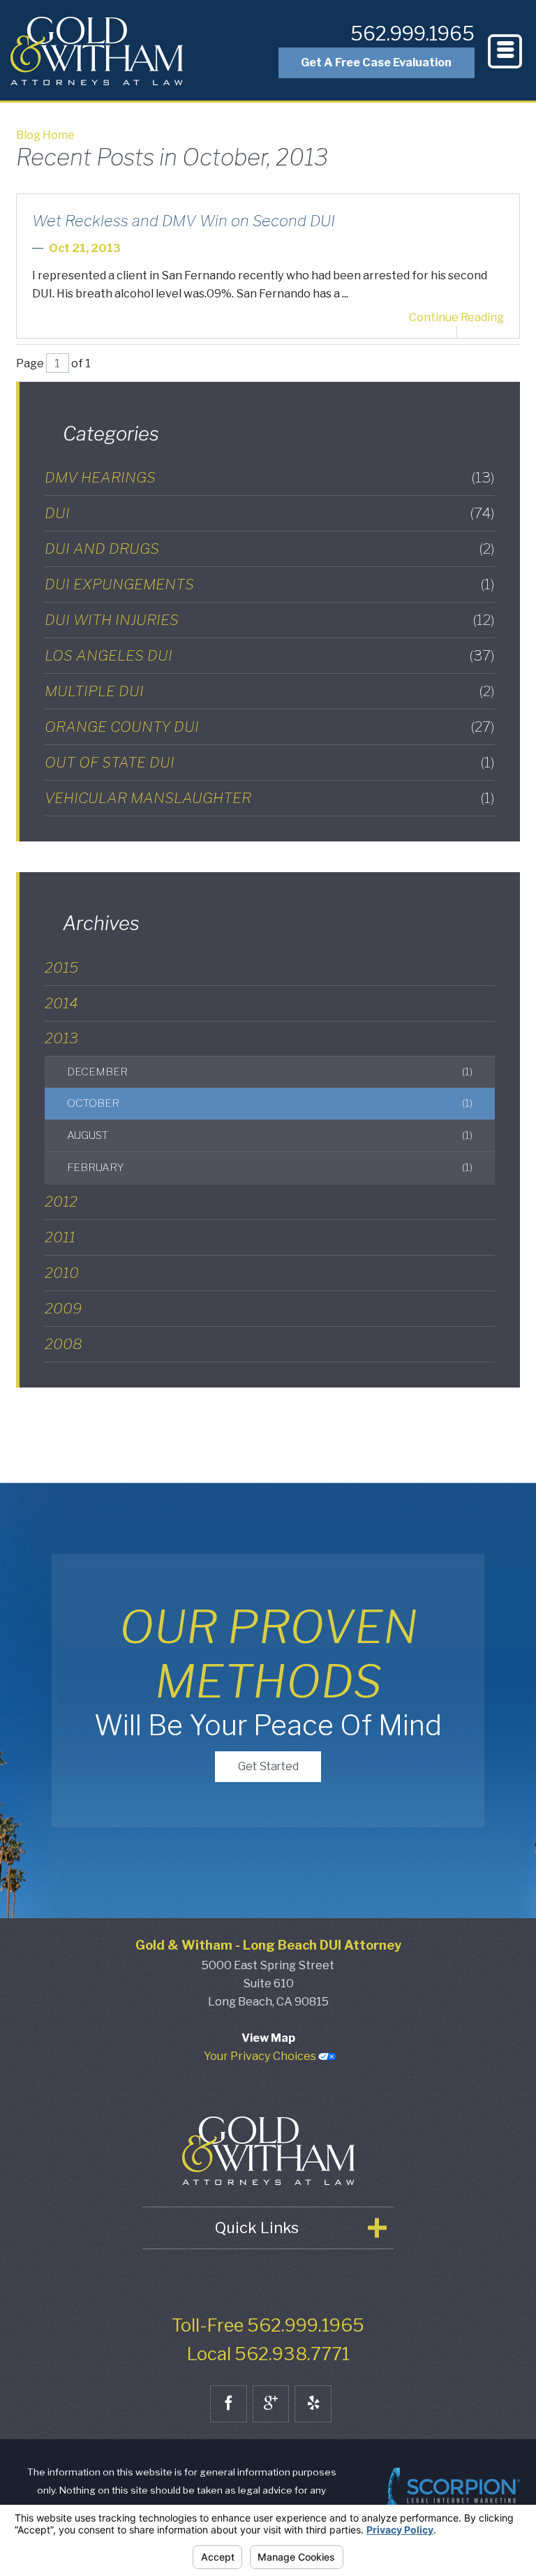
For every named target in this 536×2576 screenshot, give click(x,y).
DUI (270, 513)
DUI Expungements (270, 584)
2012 (61, 1201)
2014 (61, 1003)
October (269, 1103)
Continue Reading (456, 317)
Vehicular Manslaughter (270, 798)
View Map (268, 2038)
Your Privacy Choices (261, 2056)
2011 (60, 1237)
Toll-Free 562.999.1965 (268, 2325)
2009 (63, 1308)
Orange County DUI (270, 727)
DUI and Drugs (270, 549)
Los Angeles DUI (270, 655)
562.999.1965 (412, 34)
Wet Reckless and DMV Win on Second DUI (184, 221)
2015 (61, 967)
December (269, 1072)
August (269, 1135)
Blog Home (45, 135)
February (269, 1167)
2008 (64, 1344)
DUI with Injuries (270, 620)
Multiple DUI (270, 691)
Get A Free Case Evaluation (376, 62)
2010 (62, 1273)
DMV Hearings (270, 477)
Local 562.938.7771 (268, 2354)
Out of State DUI (270, 762)
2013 (61, 1038)
